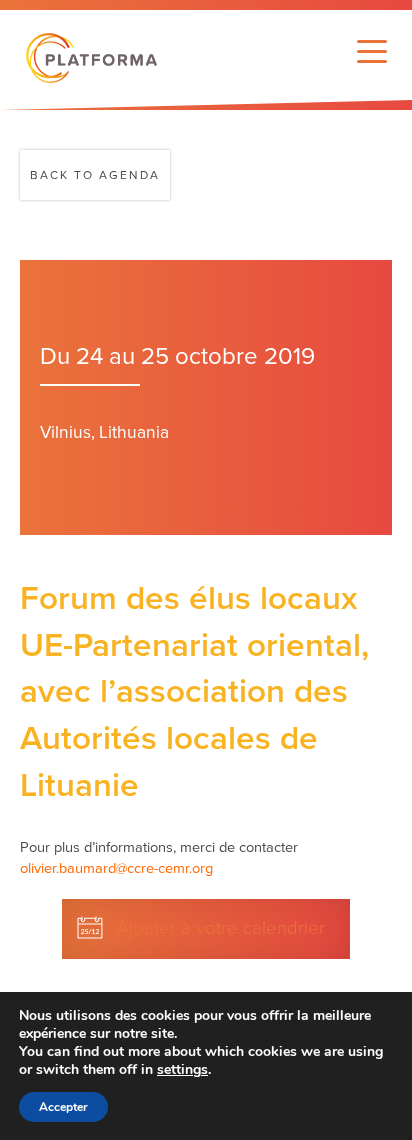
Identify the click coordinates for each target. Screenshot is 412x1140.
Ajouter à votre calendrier (221, 928)
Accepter (63, 1107)
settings (182, 1070)
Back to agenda (95, 175)
